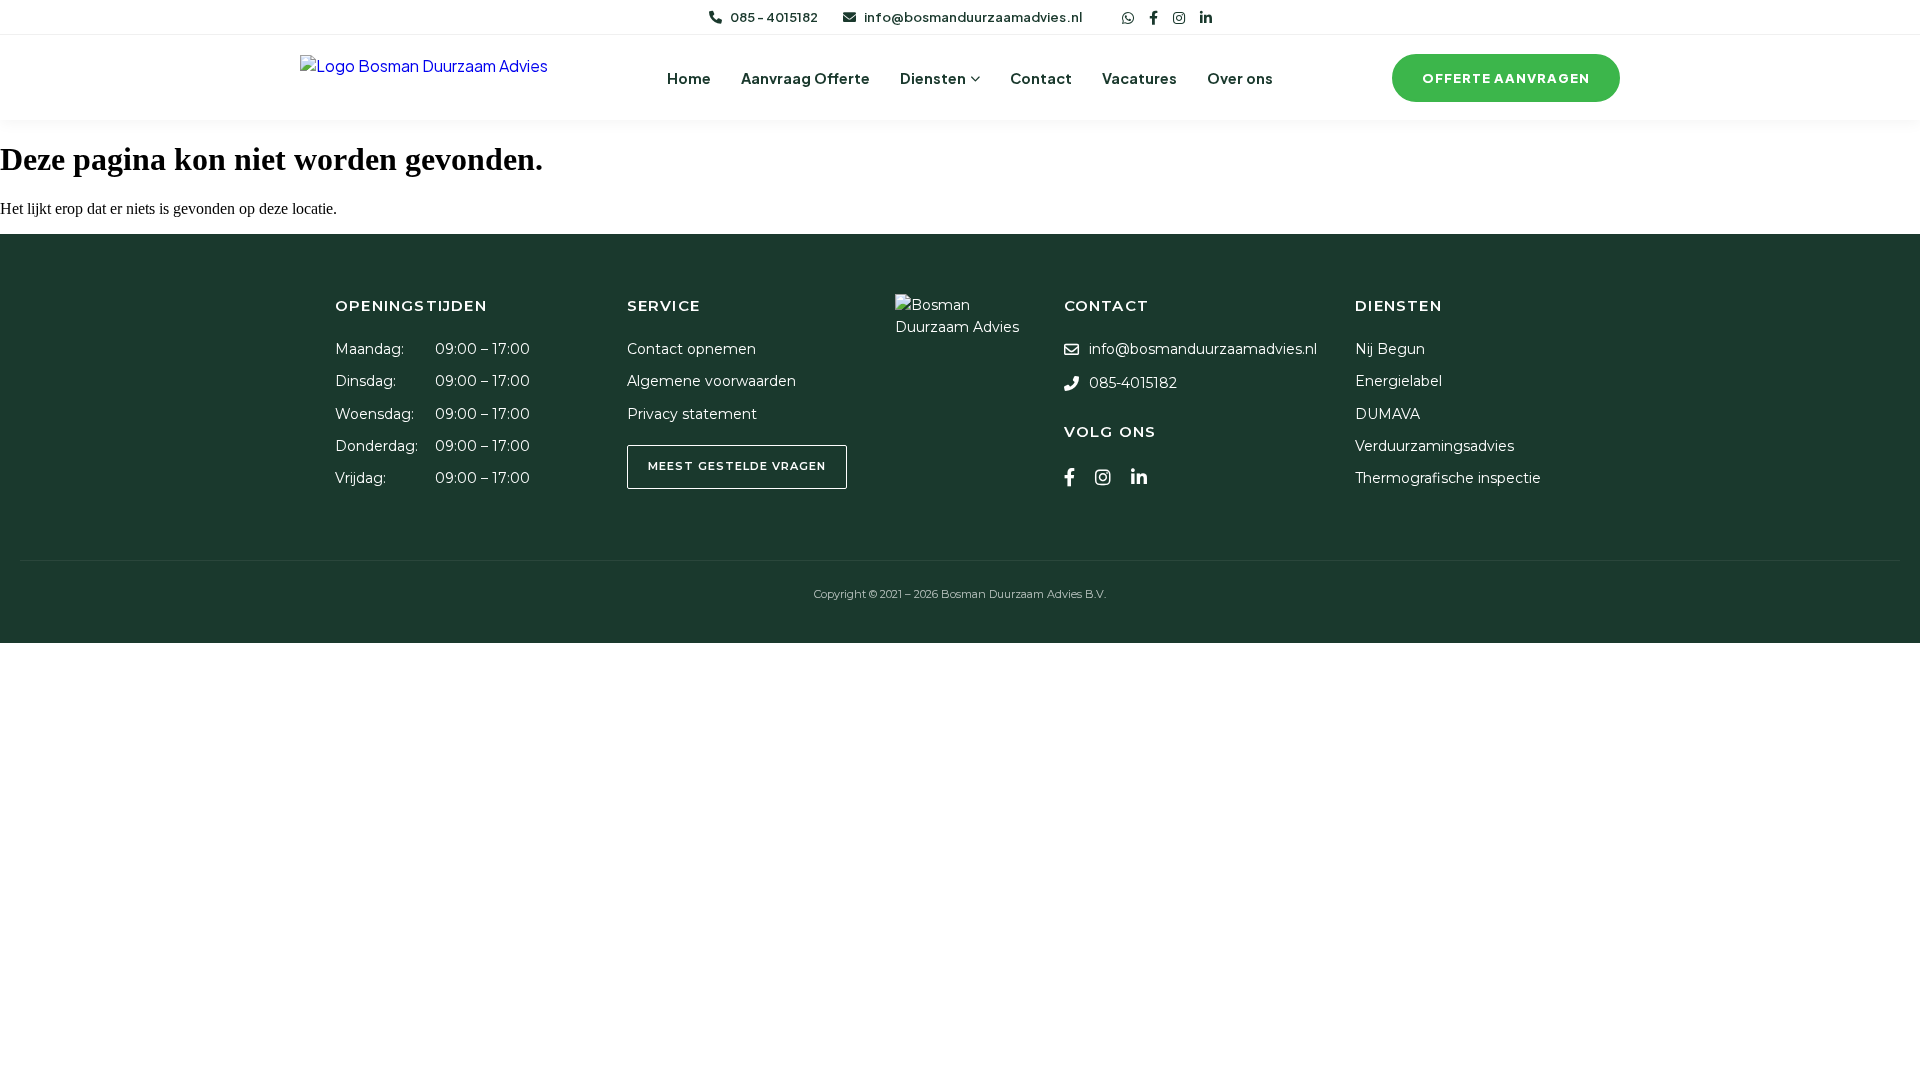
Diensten (933, 78)
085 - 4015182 (774, 17)
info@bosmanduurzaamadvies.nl (973, 17)
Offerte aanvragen (1506, 78)
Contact (1041, 78)
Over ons (1240, 78)
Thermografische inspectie (1448, 478)
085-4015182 (1133, 383)
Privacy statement (692, 414)
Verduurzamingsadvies (1434, 446)
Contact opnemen (691, 349)
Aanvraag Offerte (805, 78)
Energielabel (1398, 381)
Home (689, 78)
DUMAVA (1387, 414)
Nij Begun (1390, 349)
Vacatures (1139, 78)
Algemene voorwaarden (711, 381)
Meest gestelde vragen (737, 466)
